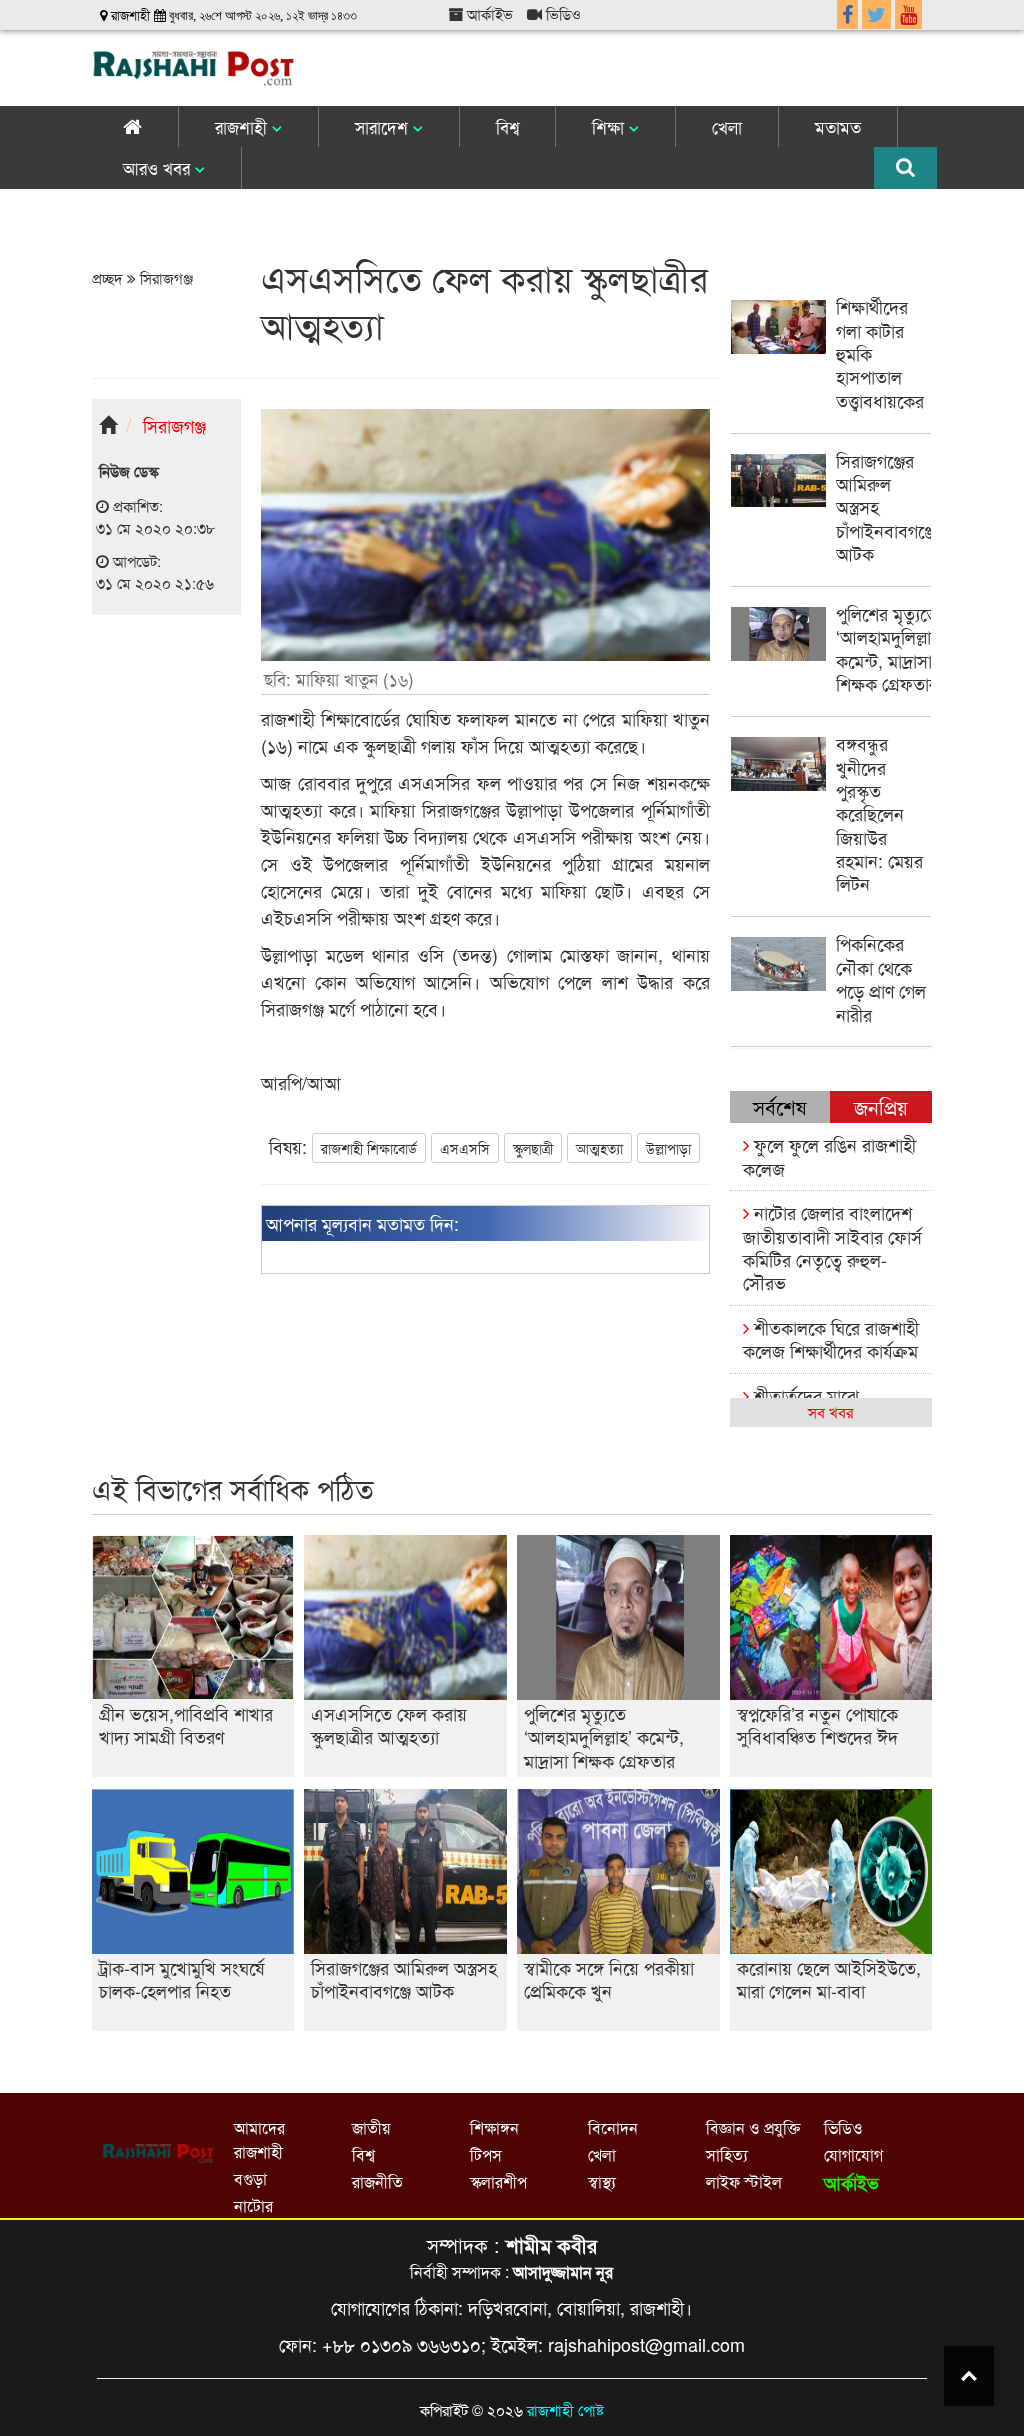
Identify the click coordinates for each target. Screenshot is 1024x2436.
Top (969, 2376)
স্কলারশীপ (498, 2181)
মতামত (838, 126)
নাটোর (253, 2205)
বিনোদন (613, 2127)
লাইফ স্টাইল (744, 2181)
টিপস (486, 2154)
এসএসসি (465, 1148)
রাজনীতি (377, 2181)
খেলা (727, 126)
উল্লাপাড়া (668, 1148)
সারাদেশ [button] (384, 126)
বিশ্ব (507, 126)
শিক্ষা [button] (610, 126)
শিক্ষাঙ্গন (494, 2127)
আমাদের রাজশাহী (259, 2139)
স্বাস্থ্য (602, 2181)
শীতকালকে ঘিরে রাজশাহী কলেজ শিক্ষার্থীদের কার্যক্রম (831, 1338)
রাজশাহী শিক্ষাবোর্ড (369, 1148)
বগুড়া (250, 2178)
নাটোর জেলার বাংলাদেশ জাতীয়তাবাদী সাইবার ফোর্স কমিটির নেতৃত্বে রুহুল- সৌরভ (832, 1247)
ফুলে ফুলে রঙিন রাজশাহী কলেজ (829, 1155)
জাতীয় (371, 2127)
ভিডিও (561, 13)
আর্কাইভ (488, 13)
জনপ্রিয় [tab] (881, 1106)
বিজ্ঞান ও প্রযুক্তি (753, 2127)
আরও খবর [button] (159, 167)
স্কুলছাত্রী (533, 1148)
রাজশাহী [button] (243, 126)
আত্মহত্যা (599, 1148)
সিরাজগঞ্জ (164, 277)
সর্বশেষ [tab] (779, 1106)
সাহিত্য (727, 2154)
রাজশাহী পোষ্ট (565, 2409)
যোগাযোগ (853, 2154)
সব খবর (830, 1411)
